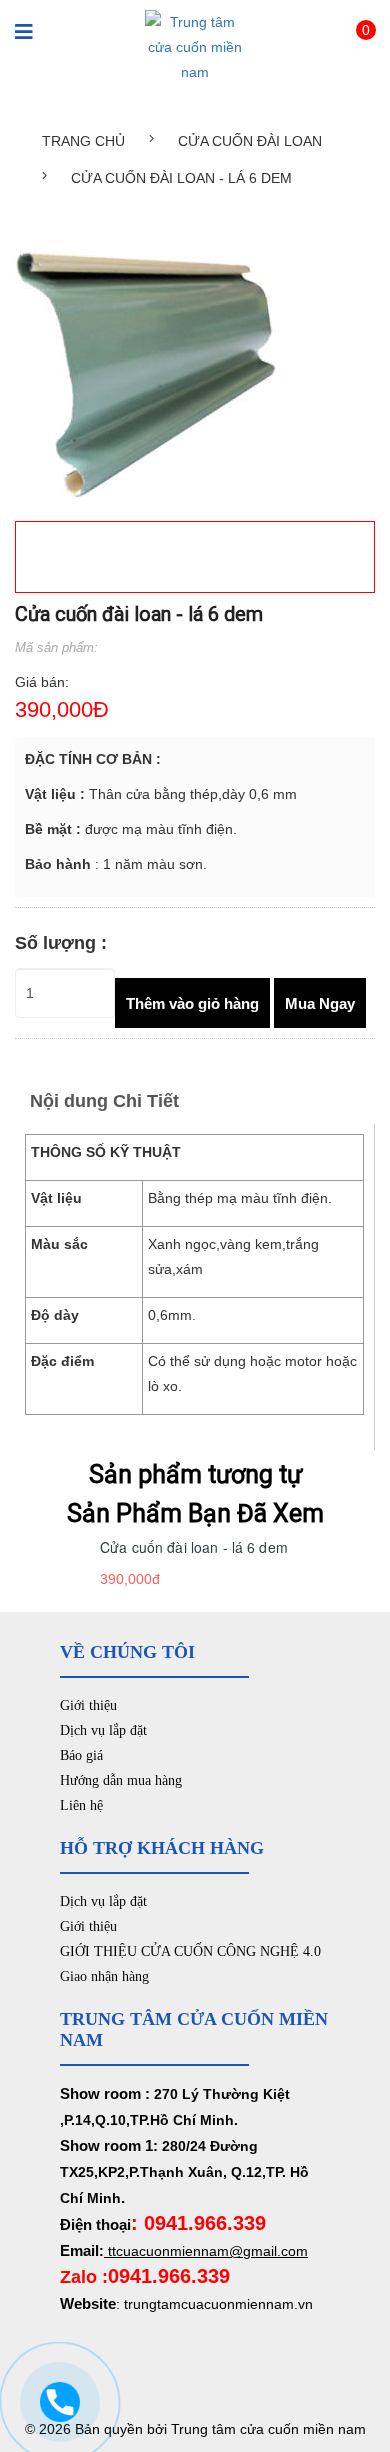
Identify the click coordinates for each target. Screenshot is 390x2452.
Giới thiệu (88, 1705)
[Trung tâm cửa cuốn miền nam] (195, 46)
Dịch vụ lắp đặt (103, 1730)
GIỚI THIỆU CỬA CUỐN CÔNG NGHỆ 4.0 (190, 1951)
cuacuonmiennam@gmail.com (212, 2251)
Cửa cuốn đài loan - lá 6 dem (194, 1547)
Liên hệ (81, 1805)
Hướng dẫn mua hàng (121, 1780)
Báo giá (81, 1755)
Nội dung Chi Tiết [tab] (104, 1101)
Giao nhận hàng (104, 1976)
